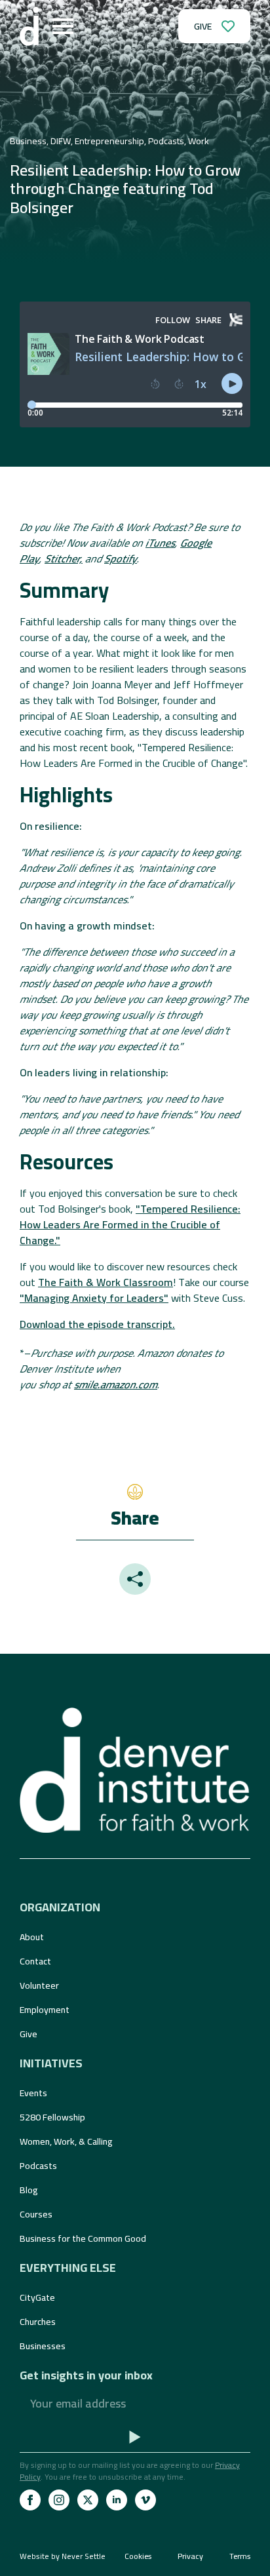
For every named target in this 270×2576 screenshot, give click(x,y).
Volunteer (39, 1985)
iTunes (160, 543)
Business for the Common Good (83, 2238)
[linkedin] (117, 2500)
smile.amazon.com (116, 1384)
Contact (35, 1961)
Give (29, 2034)
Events (33, 2093)
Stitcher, (64, 558)
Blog (29, 2190)
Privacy (190, 2556)
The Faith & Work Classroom (106, 1282)
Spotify (121, 558)
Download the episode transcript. (97, 1324)
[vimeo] (145, 2500)
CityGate (37, 2297)
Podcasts (38, 2166)
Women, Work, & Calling (66, 2141)
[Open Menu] (63, 26)
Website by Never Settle (63, 2556)
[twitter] (88, 2500)
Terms (240, 2556)
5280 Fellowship (52, 2117)
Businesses (43, 2346)
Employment (45, 2010)
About (32, 1937)
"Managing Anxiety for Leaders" (94, 1298)
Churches (38, 2322)
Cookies (138, 2556)
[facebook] (30, 2500)
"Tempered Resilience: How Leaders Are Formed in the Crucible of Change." (130, 1224)
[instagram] (59, 2500)
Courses (36, 2214)
